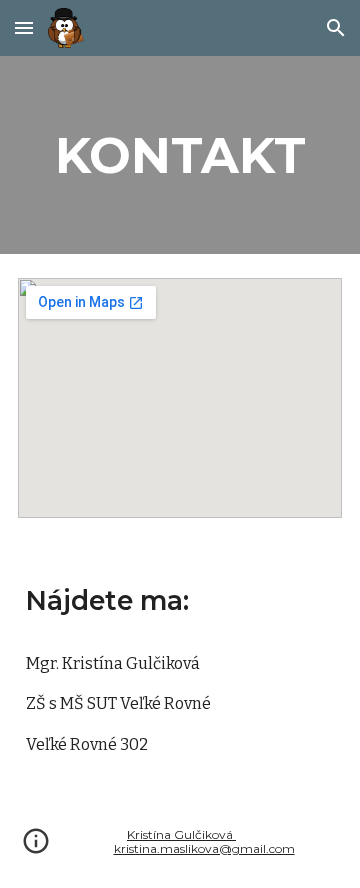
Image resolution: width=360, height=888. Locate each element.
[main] (180, 155)
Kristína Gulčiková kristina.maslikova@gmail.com (204, 841)
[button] (24, 27)
